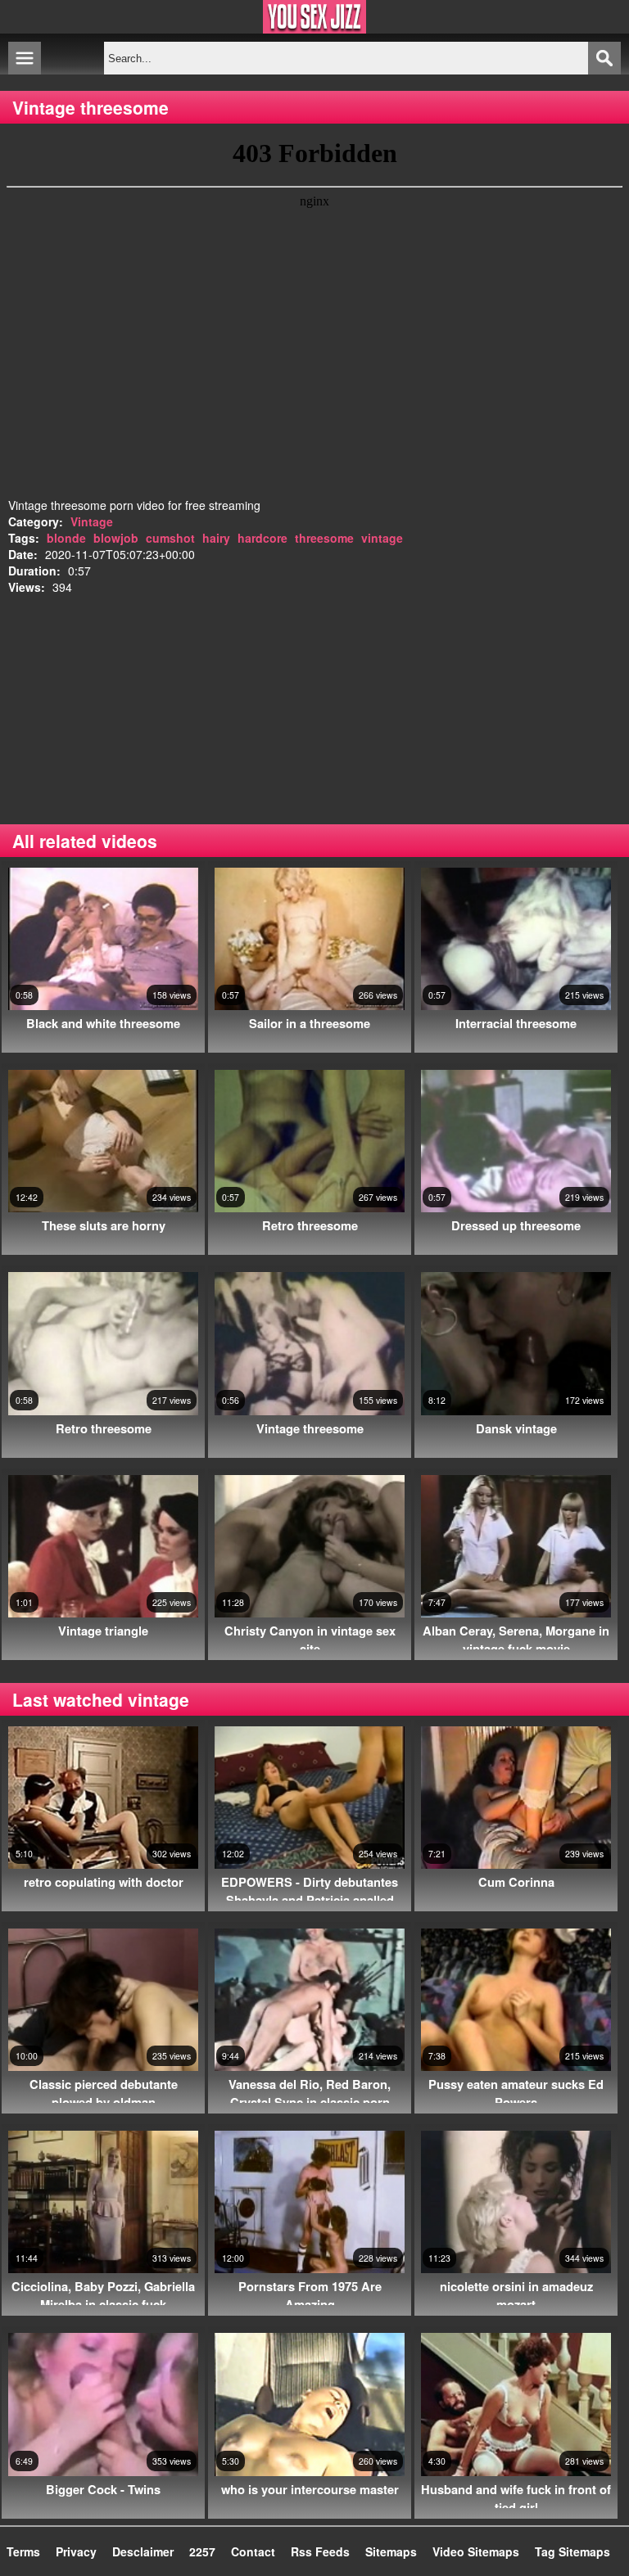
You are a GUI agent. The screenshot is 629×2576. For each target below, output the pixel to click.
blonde (66, 538)
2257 (202, 2551)
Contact (253, 2551)
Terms (23, 2551)
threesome (324, 538)
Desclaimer (143, 2551)
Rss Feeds (320, 2551)
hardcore (262, 538)
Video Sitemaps (476, 2551)
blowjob (116, 538)
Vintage (92, 521)
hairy (216, 538)
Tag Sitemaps (572, 2551)
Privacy (76, 2551)
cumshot (170, 538)
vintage (382, 538)
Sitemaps (391, 2551)
